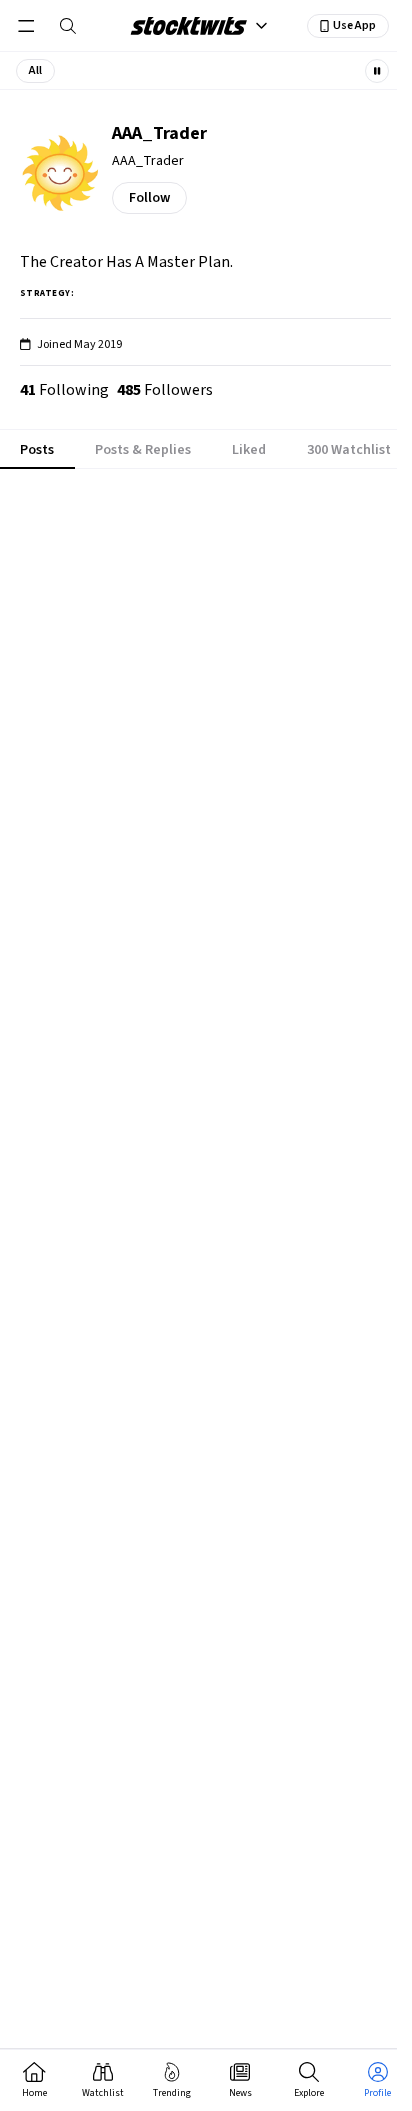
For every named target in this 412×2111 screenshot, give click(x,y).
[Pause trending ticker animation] (377, 71)
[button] (35, 71)
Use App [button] (354, 25)
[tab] (37, 449)
